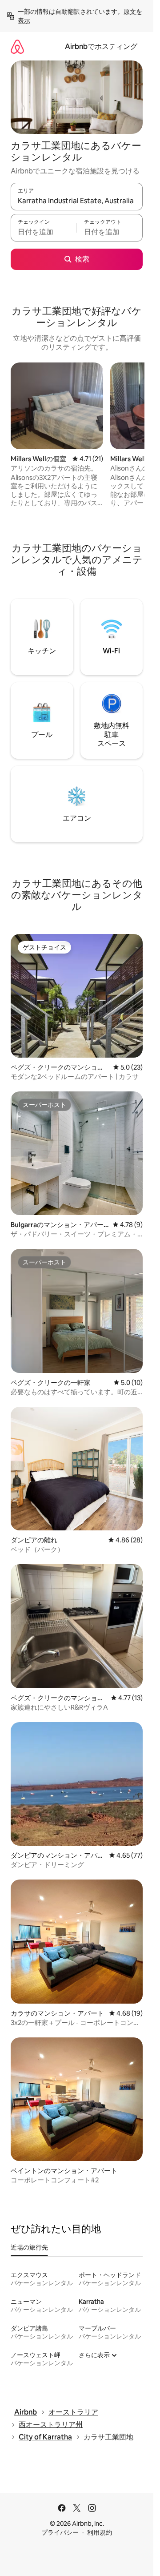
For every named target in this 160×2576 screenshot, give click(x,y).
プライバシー (60, 2532)
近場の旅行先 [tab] (29, 2247)
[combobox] (77, 201)
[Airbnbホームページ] (17, 46)
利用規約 (100, 2532)
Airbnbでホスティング (101, 46)
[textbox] (44, 232)
